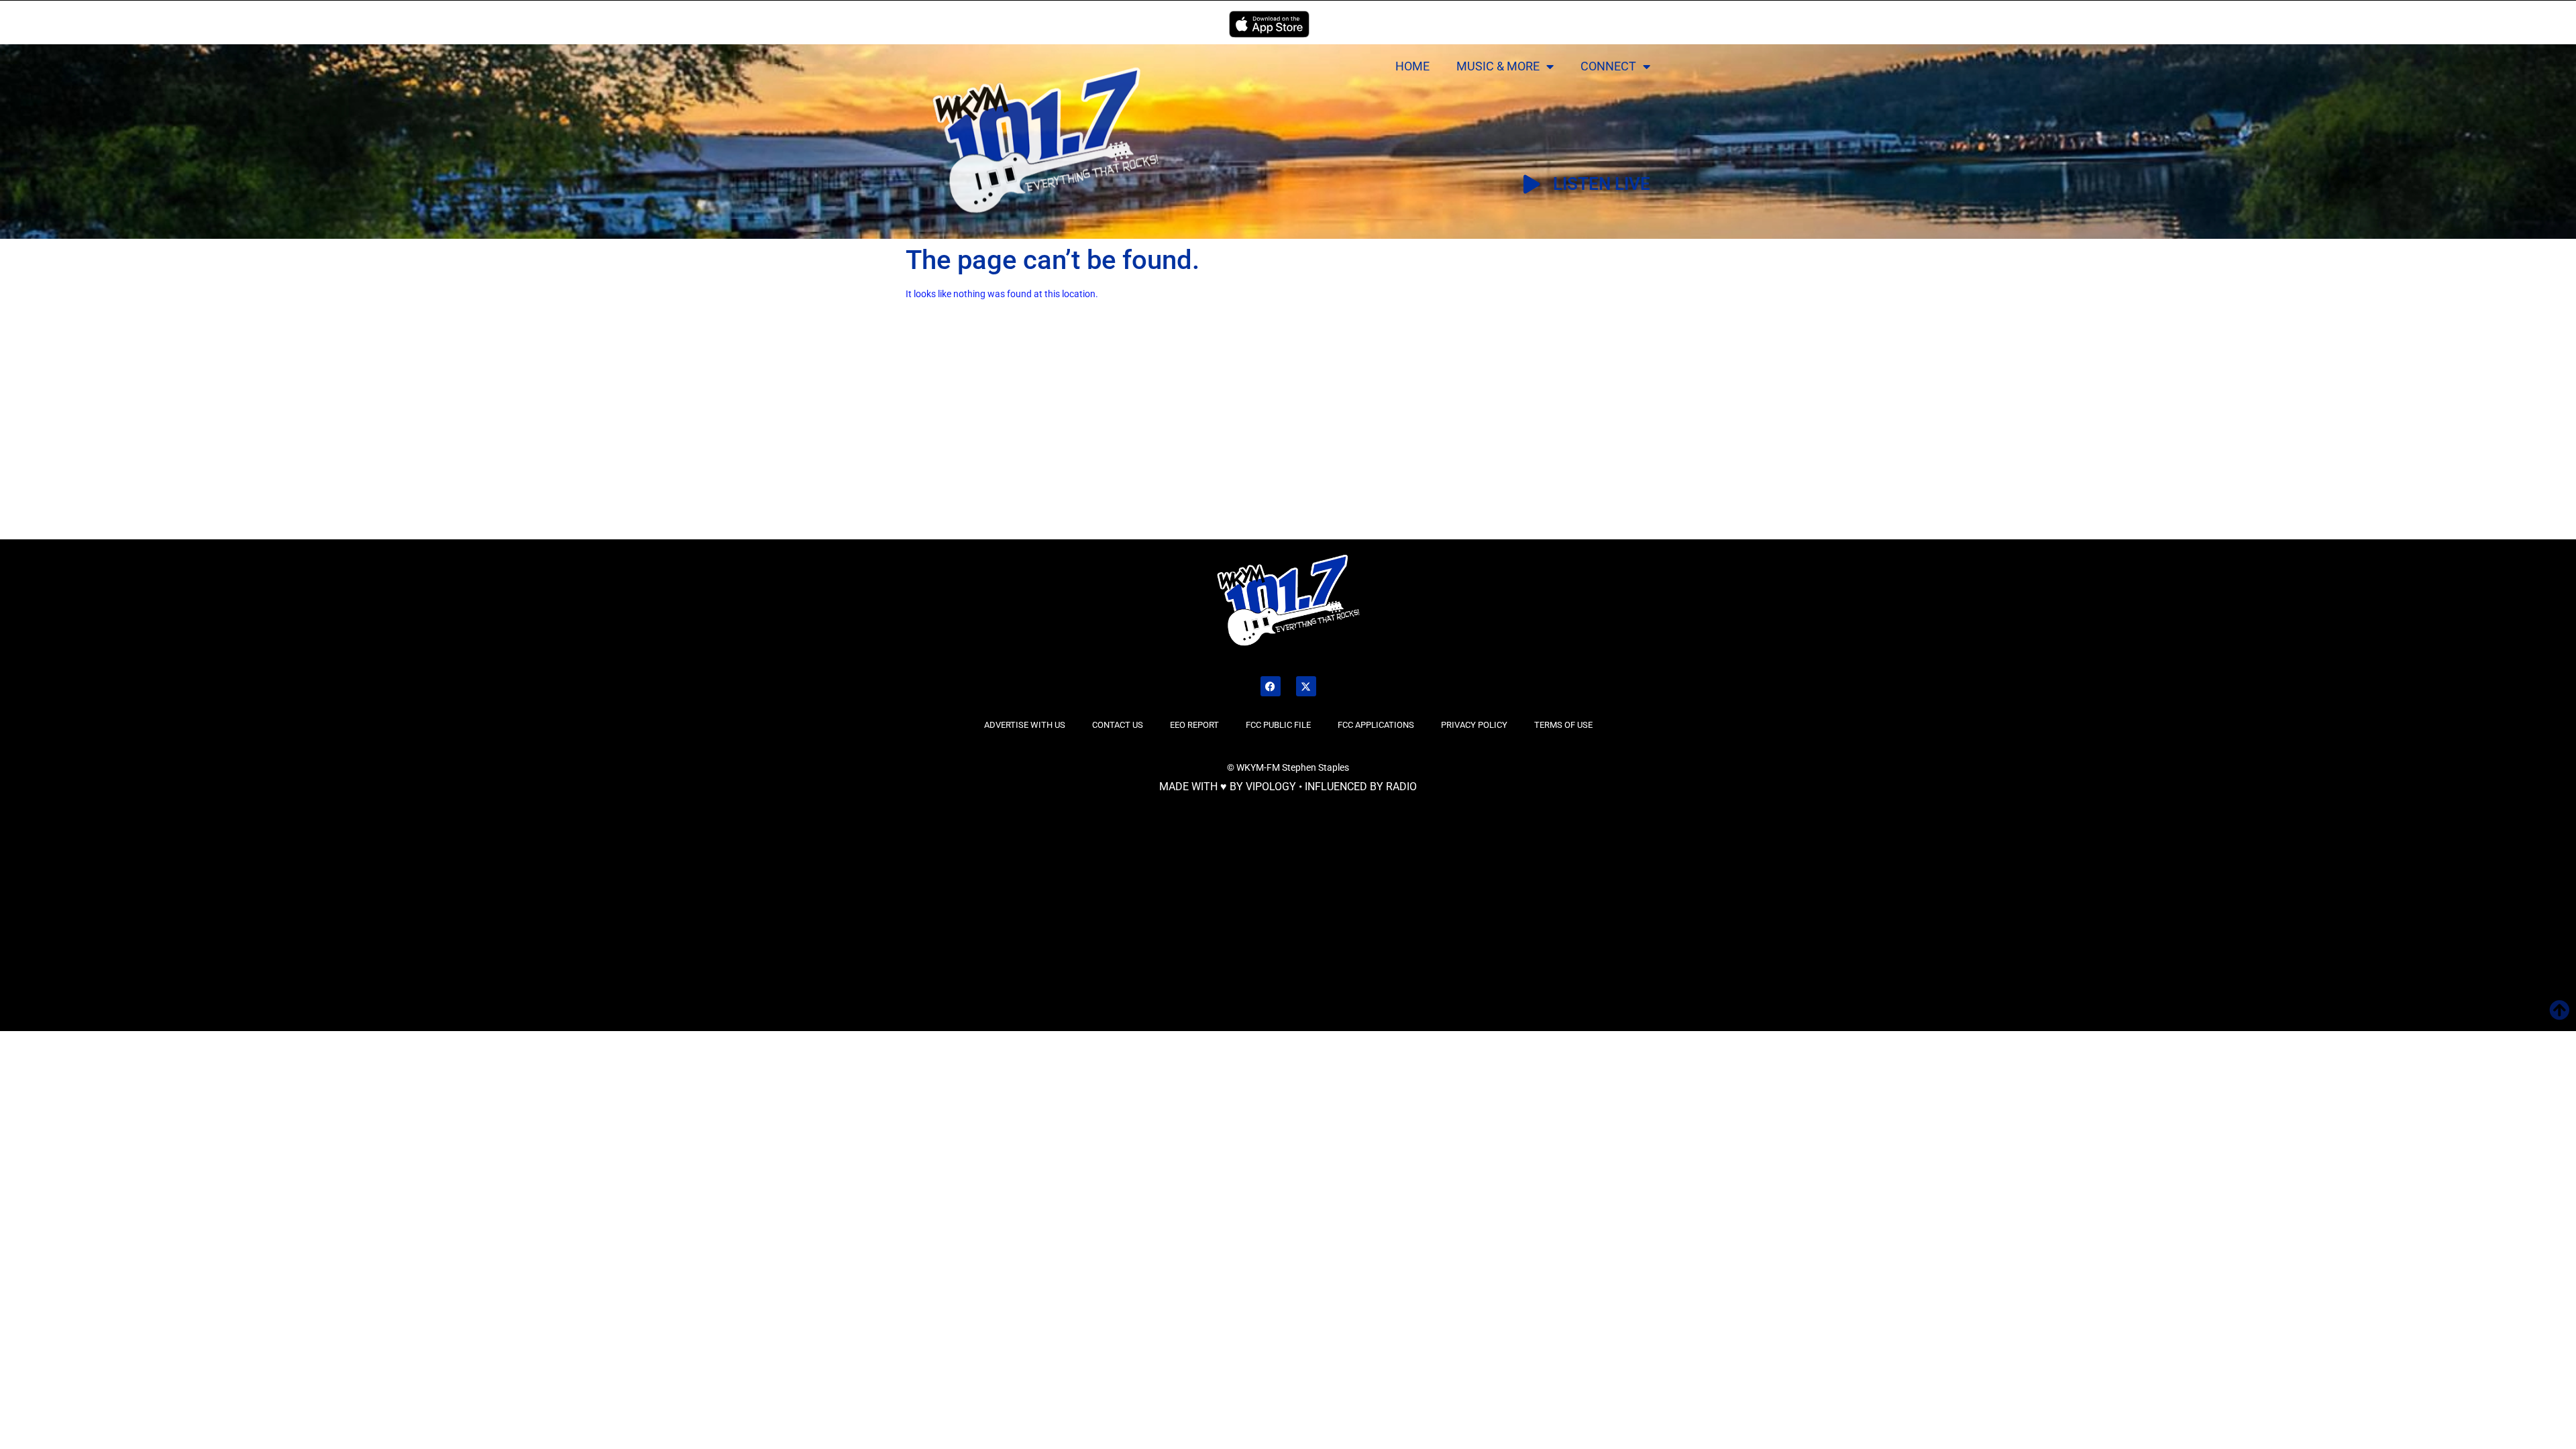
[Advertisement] (434, 438)
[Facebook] (1271, 686)
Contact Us (1118, 725)
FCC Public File (1278, 725)
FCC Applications (1376, 725)
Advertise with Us (1025, 725)
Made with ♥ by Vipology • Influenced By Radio (1288, 787)
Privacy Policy (1474, 725)
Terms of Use (1563, 725)
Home (1412, 66)
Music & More (1498, 66)
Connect (1608, 66)
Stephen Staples (1316, 767)
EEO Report (1194, 725)
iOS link (1269, 24)
